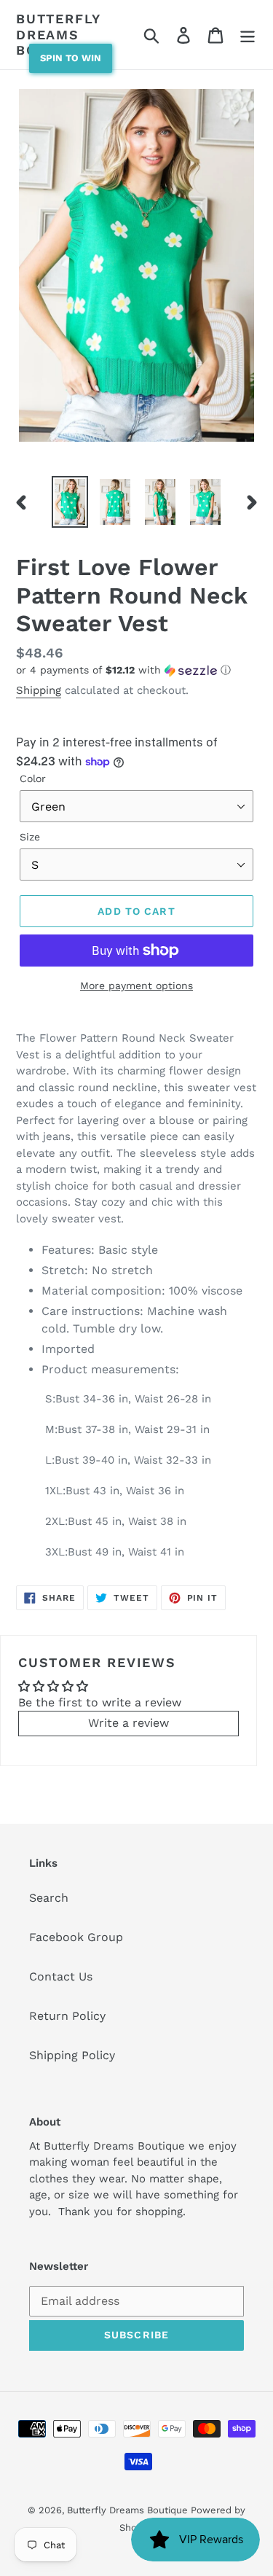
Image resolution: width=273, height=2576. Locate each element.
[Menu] (248, 35)
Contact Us (61, 1976)
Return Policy (67, 2016)
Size (30, 837)
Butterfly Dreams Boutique (58, 34)
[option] (70, 502)
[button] (136, 670)
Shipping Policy (72, 2055)
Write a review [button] (128, 1723)
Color (33, 778)
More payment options (136, 985)
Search (49, 1898)
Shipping (39, 690)
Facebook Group (76, 1937)
